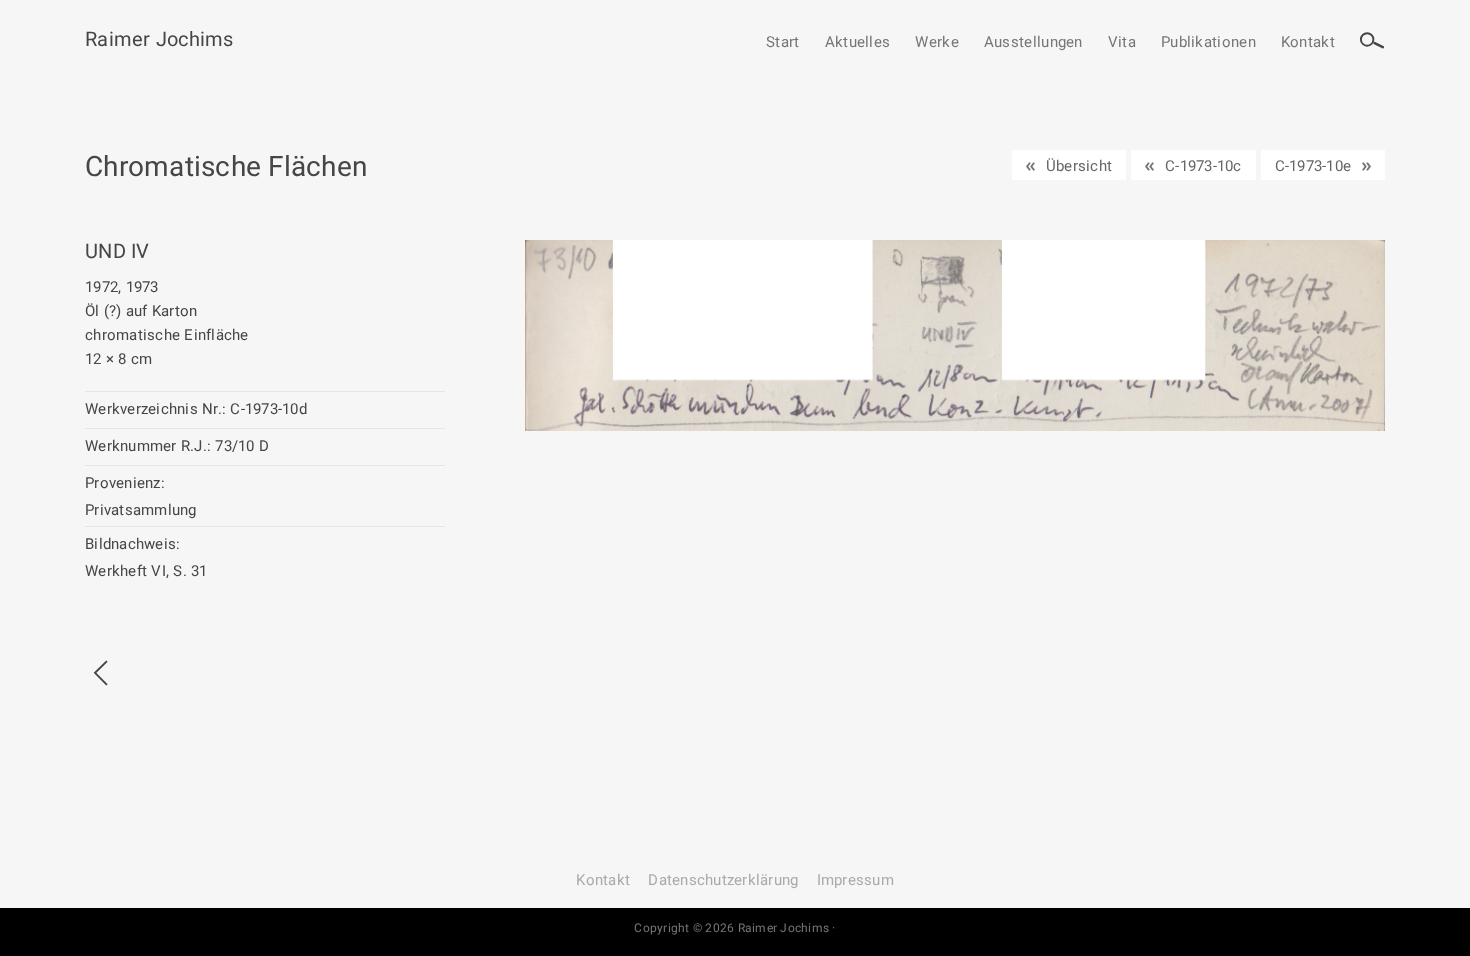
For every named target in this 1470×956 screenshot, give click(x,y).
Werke (937, 43)
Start (783, 43)
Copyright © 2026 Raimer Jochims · (734, 928)
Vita (1122, 43)
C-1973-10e (1313, 166)
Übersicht (1079, 166)
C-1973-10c (1203, 166)
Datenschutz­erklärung (723, 880)
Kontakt (1308, 43)
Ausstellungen (1033, 43)
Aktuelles (858, 43)
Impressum (855, 880)
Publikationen (1208, 43)
